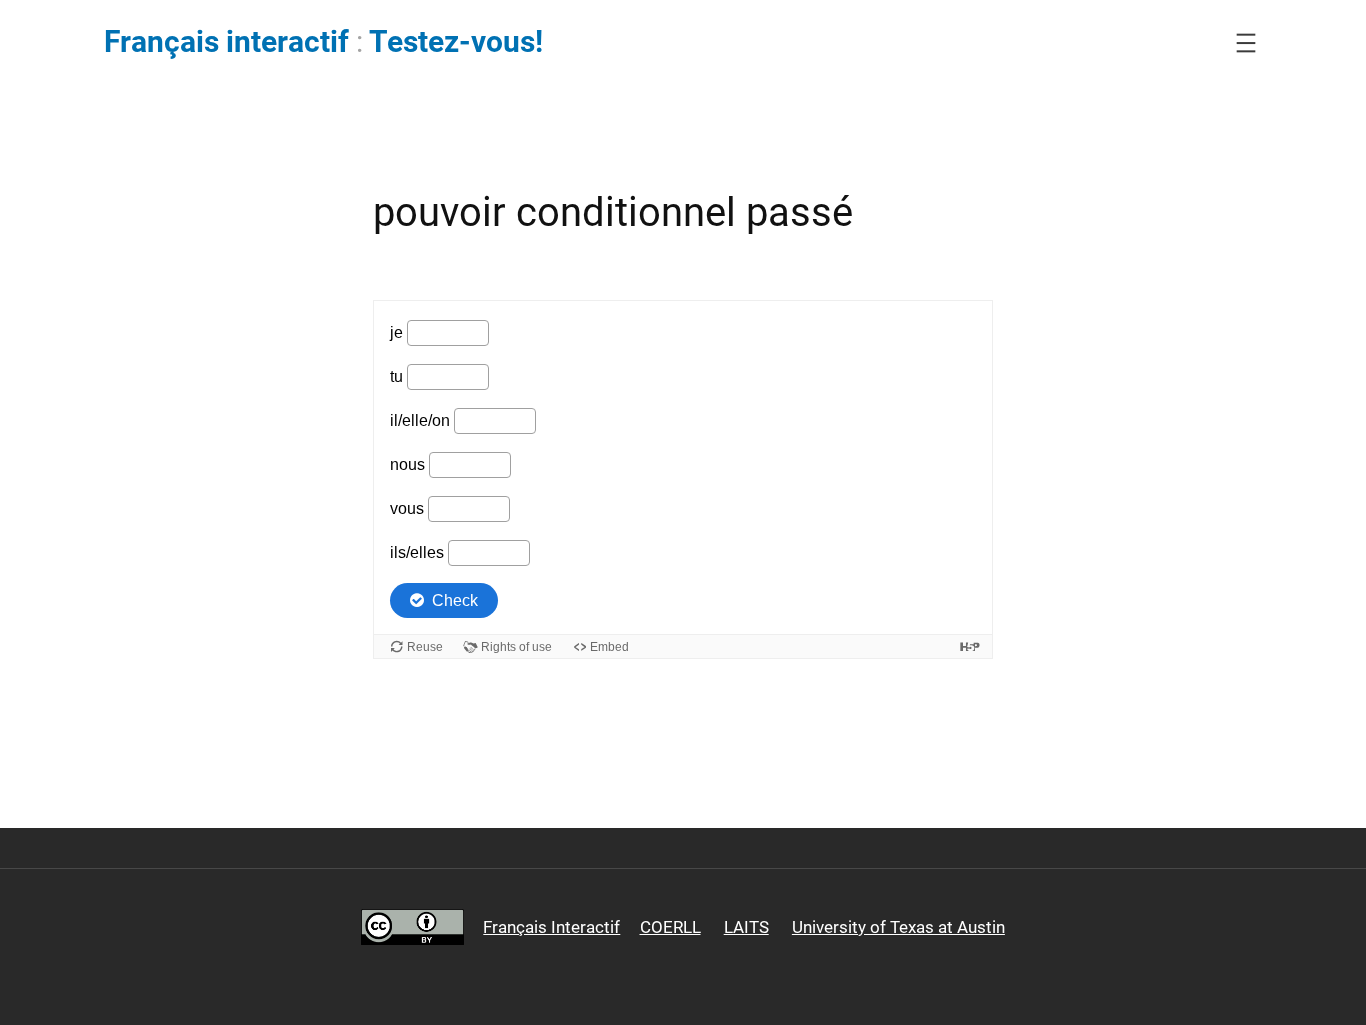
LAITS (746, 927)
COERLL (670, 927)
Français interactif (226, 42)
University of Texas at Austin (898, 927)
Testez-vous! (456, 42)
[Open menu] (1246, 43)
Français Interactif (551, 927)
